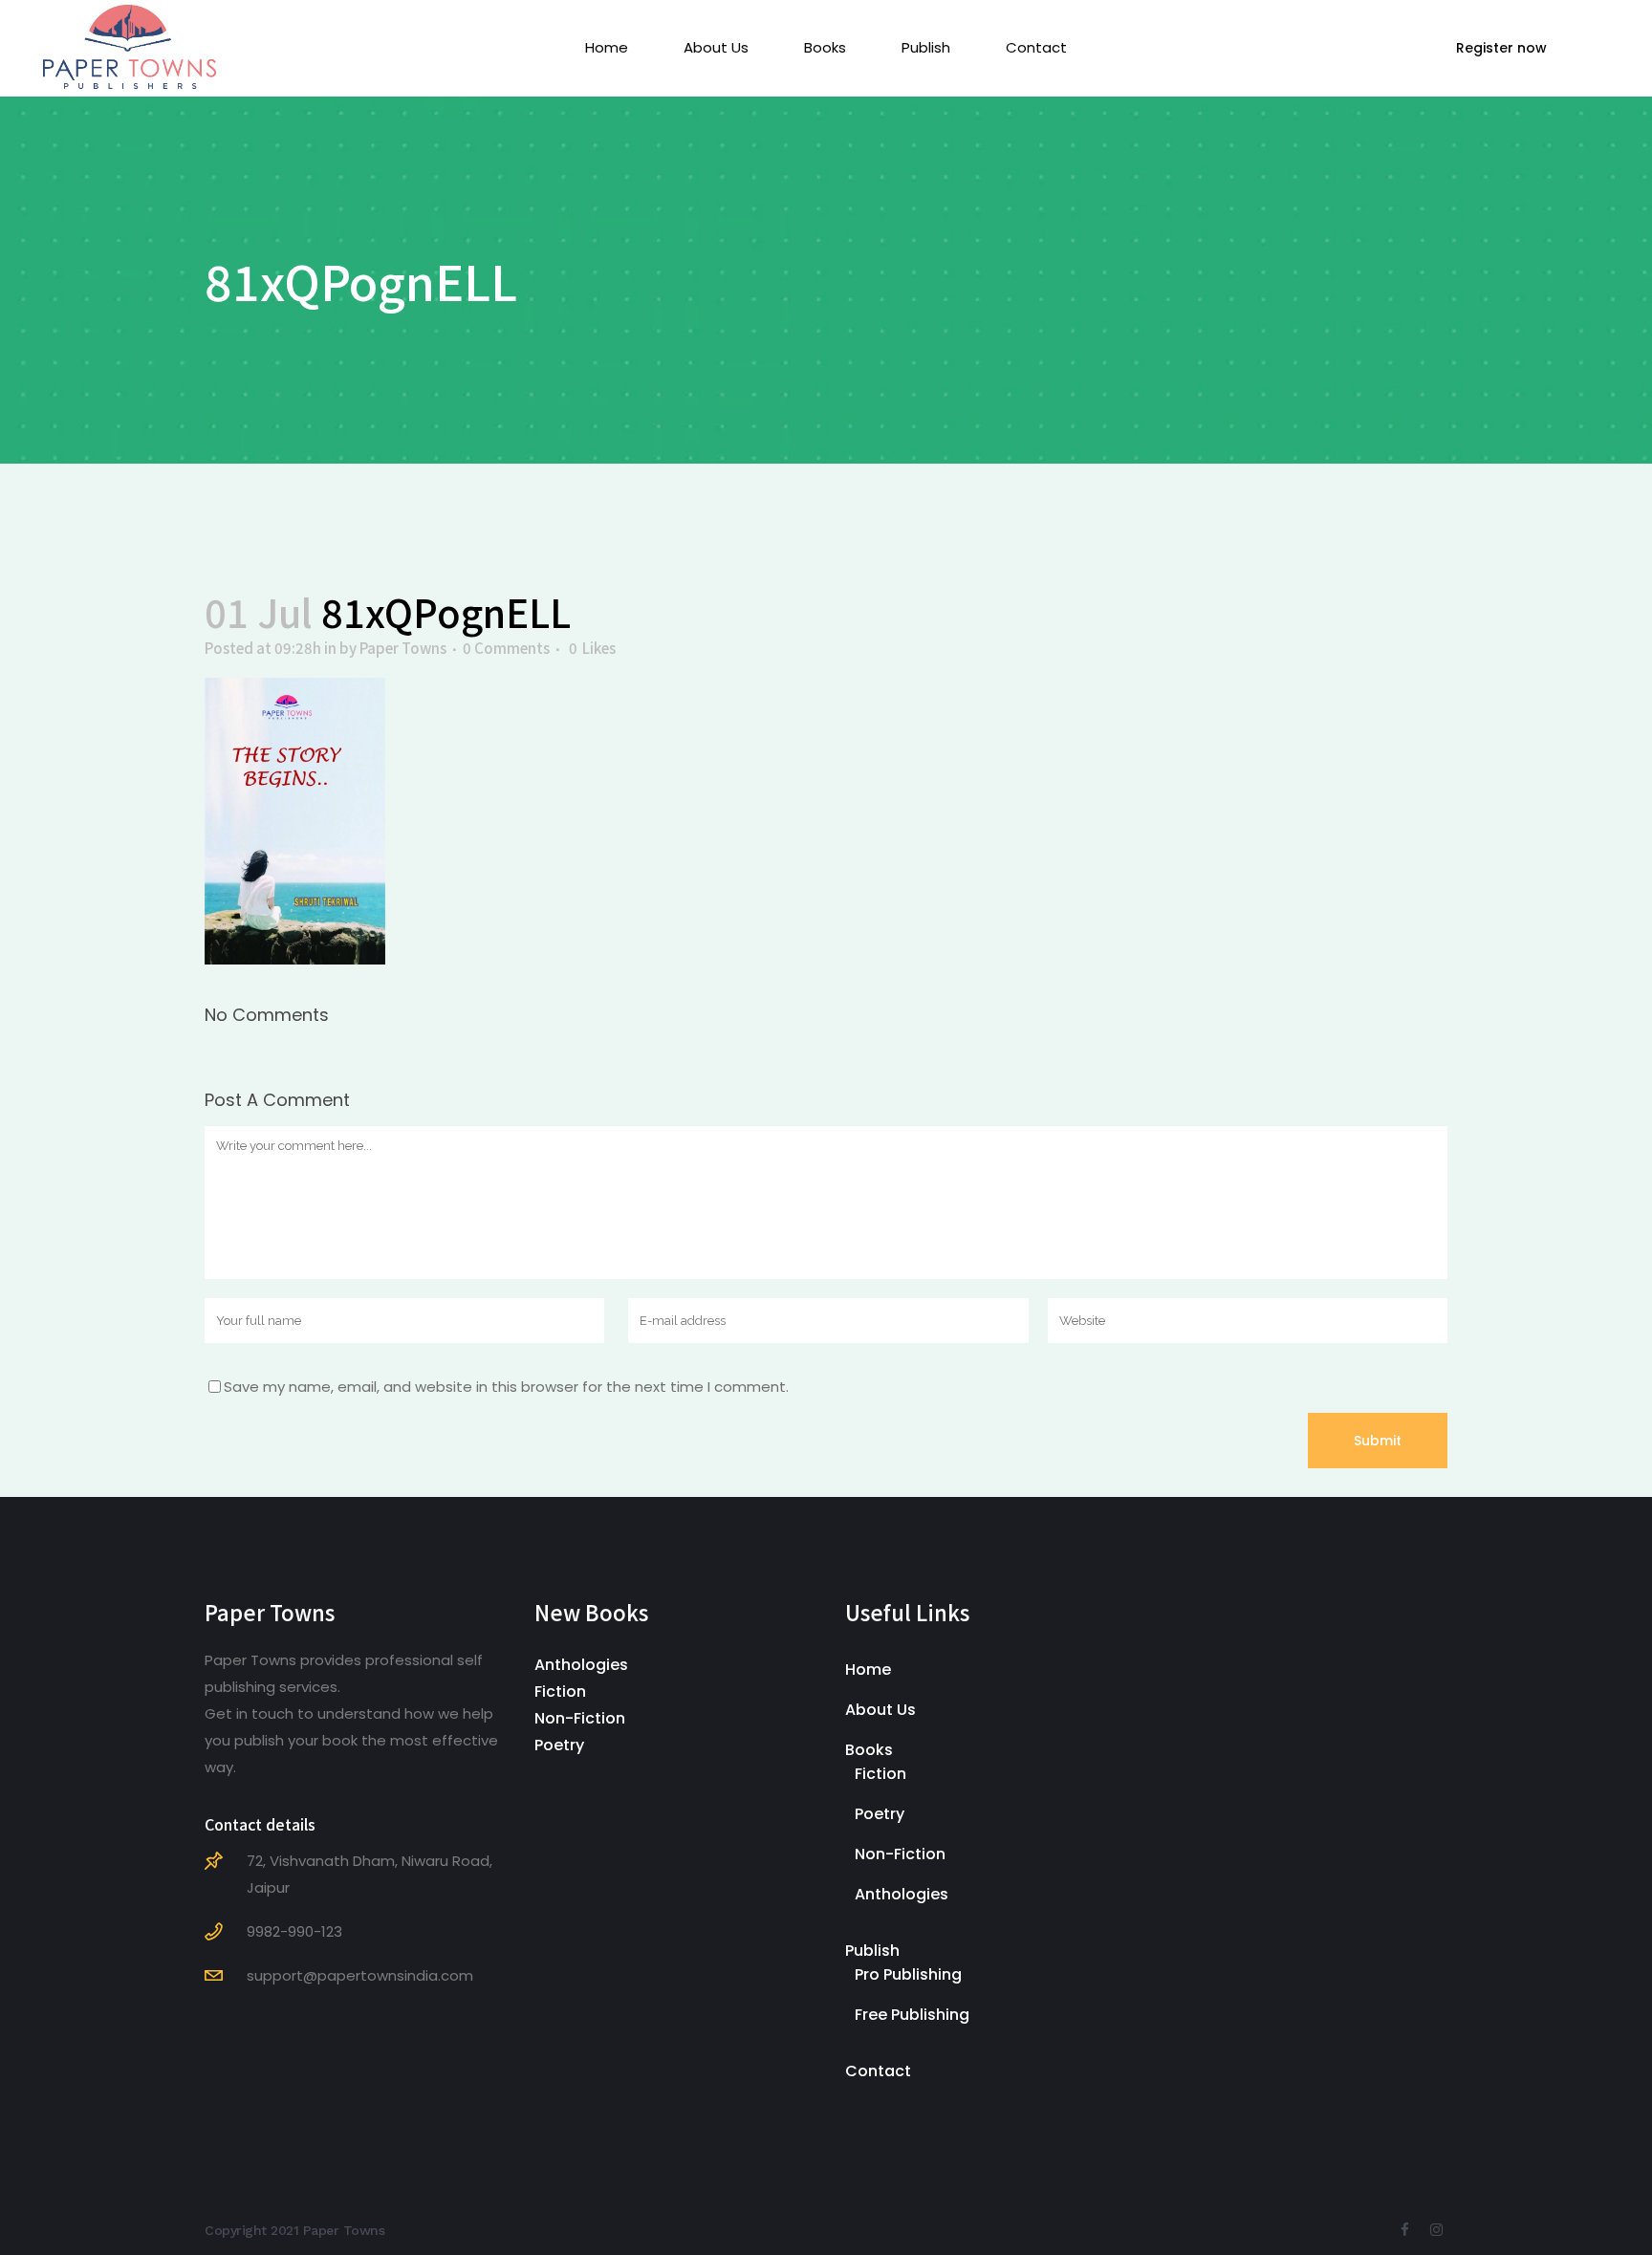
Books (869, 1750)
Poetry (559, 1745)
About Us (880, 1710)
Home (868, 1670)
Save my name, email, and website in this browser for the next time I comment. (506, 1387)
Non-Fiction (580, 1718)
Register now (1501, 48)
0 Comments (506, 648)
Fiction (560, 1691)
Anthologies (581, 1665)
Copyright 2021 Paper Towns (294, 2230)
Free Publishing (912, 2015)
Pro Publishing (908, 1974)
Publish (872, 1951)
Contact (878, 2071)
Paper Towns (403, 648)
